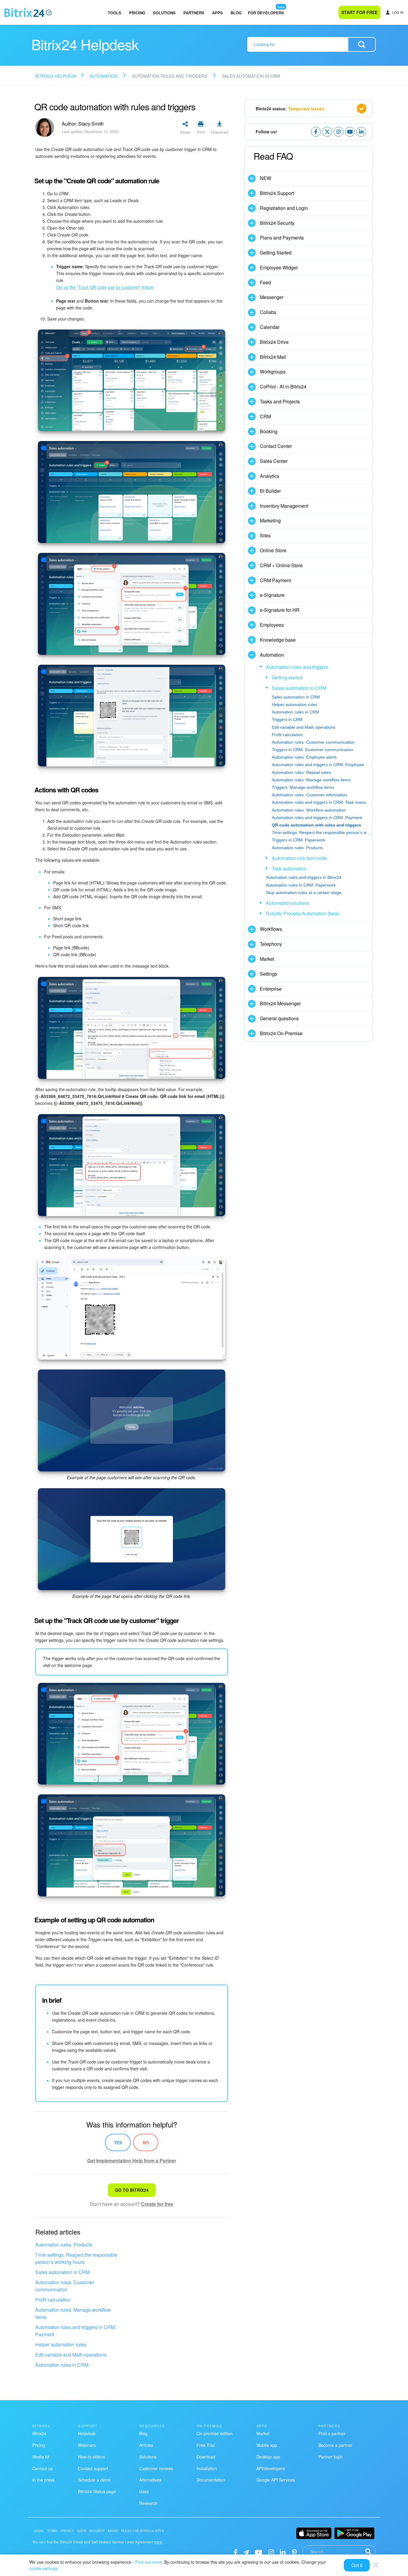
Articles (146, 2445)
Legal (39, 2531)
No (146, 2142)
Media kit (41, 2457)
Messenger (272, 297)
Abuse (113, 2531)
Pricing (137, 13)
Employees (272, 625)
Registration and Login (284, 208)
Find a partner (332, 2433)
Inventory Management (284, 506)
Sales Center (274, 461)
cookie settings (43, 2568)
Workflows (271, 929)
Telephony (271, 944)
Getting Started (276, 253)
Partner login (330, 2457)
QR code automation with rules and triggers (316, 825)
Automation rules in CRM (62, 2365)
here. (158, 2542)
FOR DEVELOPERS (266, 13)
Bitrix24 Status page (97, 2491)
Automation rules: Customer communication (65, 2286)
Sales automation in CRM (62, 2272)
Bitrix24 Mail (273, 357)
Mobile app (267, 2445)
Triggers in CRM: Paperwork (299, 840)
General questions (279, 1018)
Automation (104, 76)
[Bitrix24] (28, 13)
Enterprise (271, 989)
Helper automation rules (61, 2344)
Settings (269, 974)
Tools (115, 13)
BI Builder (270, 491)
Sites (265, 535)
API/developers (271, 2468)
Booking (269, 431)
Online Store (273, 550)
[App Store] (314, 2533)
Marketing (270, 520)
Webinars (87, 2445)
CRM (265, 416)
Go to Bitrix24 (132, 2190)
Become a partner (335, 2445)
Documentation (211, 2480)
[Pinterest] (294, 2552)
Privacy (68, 2531)
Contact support (93, 2468)
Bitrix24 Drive (274, 342)
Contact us (42, 2468)
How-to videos (91, 2457)
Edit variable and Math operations (71, 2355)
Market (267, 959)
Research (148, 2503)
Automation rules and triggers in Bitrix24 (304, 877)
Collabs (268, 312)
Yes (118, 2142)
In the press (43, 2480)
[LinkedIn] (283, 2552)
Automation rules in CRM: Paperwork (301, 885)
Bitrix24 (39, 2433)
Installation (207, 2468)
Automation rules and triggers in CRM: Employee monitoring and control (322, 765)
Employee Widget (279, 267)
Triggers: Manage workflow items (303, 787)
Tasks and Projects (280, 401)
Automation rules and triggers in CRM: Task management (322, 802)
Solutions (164, 13)
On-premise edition (215, 2433)
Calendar (270, 327)
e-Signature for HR (280, 610)
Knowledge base (278, 640)
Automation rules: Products (64, 2245)
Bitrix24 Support (277, 193)
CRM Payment (275, 580)
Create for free (157, 2204)
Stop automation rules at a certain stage (304, 893)
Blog (236, 13)
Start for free (359, 12)
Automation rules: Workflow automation (309, 810)
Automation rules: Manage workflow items (73, 2313)
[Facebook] (236, 2552)
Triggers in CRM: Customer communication (313, 750)
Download (206, 2457)
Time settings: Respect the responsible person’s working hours (76, 2258)
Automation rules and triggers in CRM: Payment (76, 2331)
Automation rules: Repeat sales (301, 772)
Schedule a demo (95, 2480)
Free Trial (206, 2445)
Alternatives (150, 2480)
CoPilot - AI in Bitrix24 (283, 386)
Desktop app (268, 2457)
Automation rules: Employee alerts (304, 757)
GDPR (82, 2531)
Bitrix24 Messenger (280, 1003)
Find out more (149, 2562)
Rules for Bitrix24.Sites (143, 2531)
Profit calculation (53, 2300)
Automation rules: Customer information (309, 795)
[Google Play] (354, 2533)
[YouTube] (259, 2552)
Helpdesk (87, 2433)
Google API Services (276, 2480)
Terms (53, 2531)
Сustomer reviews (156, 2468)
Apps (217, 13)
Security (97, 2531)
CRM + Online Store (281, 565)
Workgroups (273, 372)
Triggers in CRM (287, 719)
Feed (265, 282)
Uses (144, 2491)
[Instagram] (271, 2552)
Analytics (270, 476)
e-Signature (272, 595)
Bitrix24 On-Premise (281, 1033)
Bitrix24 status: (290, 109)
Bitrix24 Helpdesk (56, 76)
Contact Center (276, 446)
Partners (194, 13)
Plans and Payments (282, 238)
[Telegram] (246, 2552)
